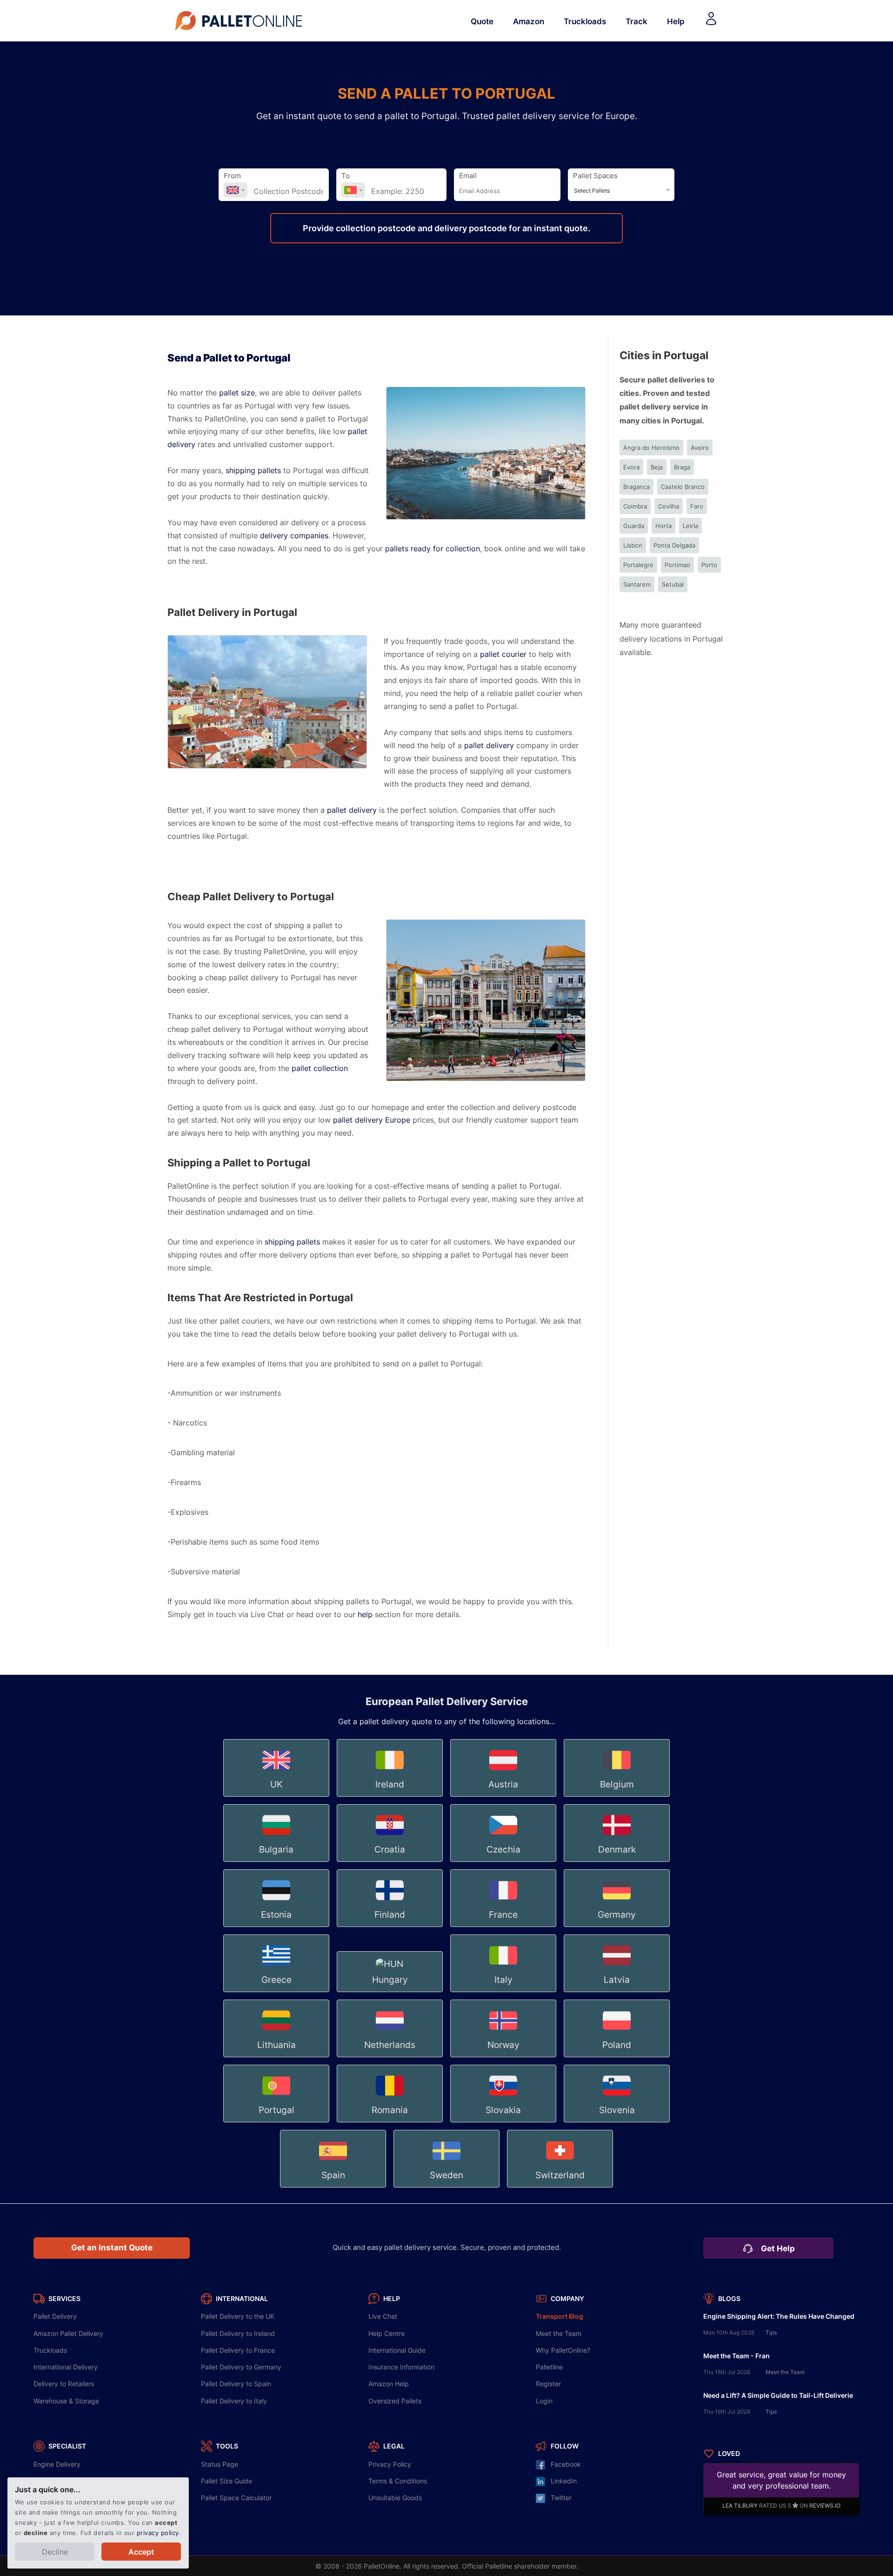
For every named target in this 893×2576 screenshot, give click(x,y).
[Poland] (617, 2058)
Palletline (549, 2367)
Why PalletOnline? (563, 2350)
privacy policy (158, 2533)
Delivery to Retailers (64, 2384)
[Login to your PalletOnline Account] (711, 21)
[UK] (277, 1797)
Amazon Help (389, 2384)
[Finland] (391, 1927)
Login (544, 2401)
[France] (504, 1927)
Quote (482, 21)
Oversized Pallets (395, 2401)
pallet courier (503, 654)
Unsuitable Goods (395, 2498)
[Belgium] (617, 1797)
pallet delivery (489, 746)
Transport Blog (560, 2316)
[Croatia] (391, 1862)
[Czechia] (504, 1862)
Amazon (529, 21)
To (346, 176)
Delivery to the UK (238, 2316)
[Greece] (277, 1993)
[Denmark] (617, 1862)
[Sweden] (447, 2188)
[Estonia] (277, 1927)
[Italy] (504, 1993)
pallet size (237, 393)
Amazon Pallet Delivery (68, 2333)
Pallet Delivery (55, 2316)
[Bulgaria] (277, 1862)
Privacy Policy (390, 2464)
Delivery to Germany (241, 2367)
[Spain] (334, 2188)
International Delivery (66, 2367)
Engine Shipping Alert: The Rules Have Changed (779, 2316)
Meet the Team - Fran (736, 2356)
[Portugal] (277, 2123)
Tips (771, 2333)
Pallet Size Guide (227, 2481)
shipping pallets (253, 471)
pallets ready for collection (433, 549)
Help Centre (387, 2333)
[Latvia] (617, 1993)
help (365, 1615)
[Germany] (617, 1927)
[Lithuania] (277, 2058)
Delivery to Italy (234, 2401)
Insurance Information (401, 2367)
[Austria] (504, 1797)
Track (636, 21)
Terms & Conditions (398, 2481)
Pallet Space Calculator (236, 2498)
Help (676, 21)
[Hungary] (391, 1993)
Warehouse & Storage (66, 2401)
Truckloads (585, 21)
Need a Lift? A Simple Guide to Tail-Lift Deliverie (778, 2395)
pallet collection (320, 1068)
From (232, 176)
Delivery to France (238, 2350)
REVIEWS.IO (825, 2506)
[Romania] (391, 2123)
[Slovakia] (504, 2123)
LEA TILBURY (740, 2506)
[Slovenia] (617, 2123)
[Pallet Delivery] (240, 21)
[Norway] (504, 2058)
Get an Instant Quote (112, 2248)
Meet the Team (559, 2333)
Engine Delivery (57, 2464)
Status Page (220, 2464)
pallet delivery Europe (372, 1120)
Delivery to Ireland (238, 2333)
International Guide (397, 2350)
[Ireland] (391, 1797)
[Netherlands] (391, 2058)
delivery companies (294, 536)
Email (468, 176)
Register (548, 2384)
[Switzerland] (560, 2188)
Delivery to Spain (236, 2384)
